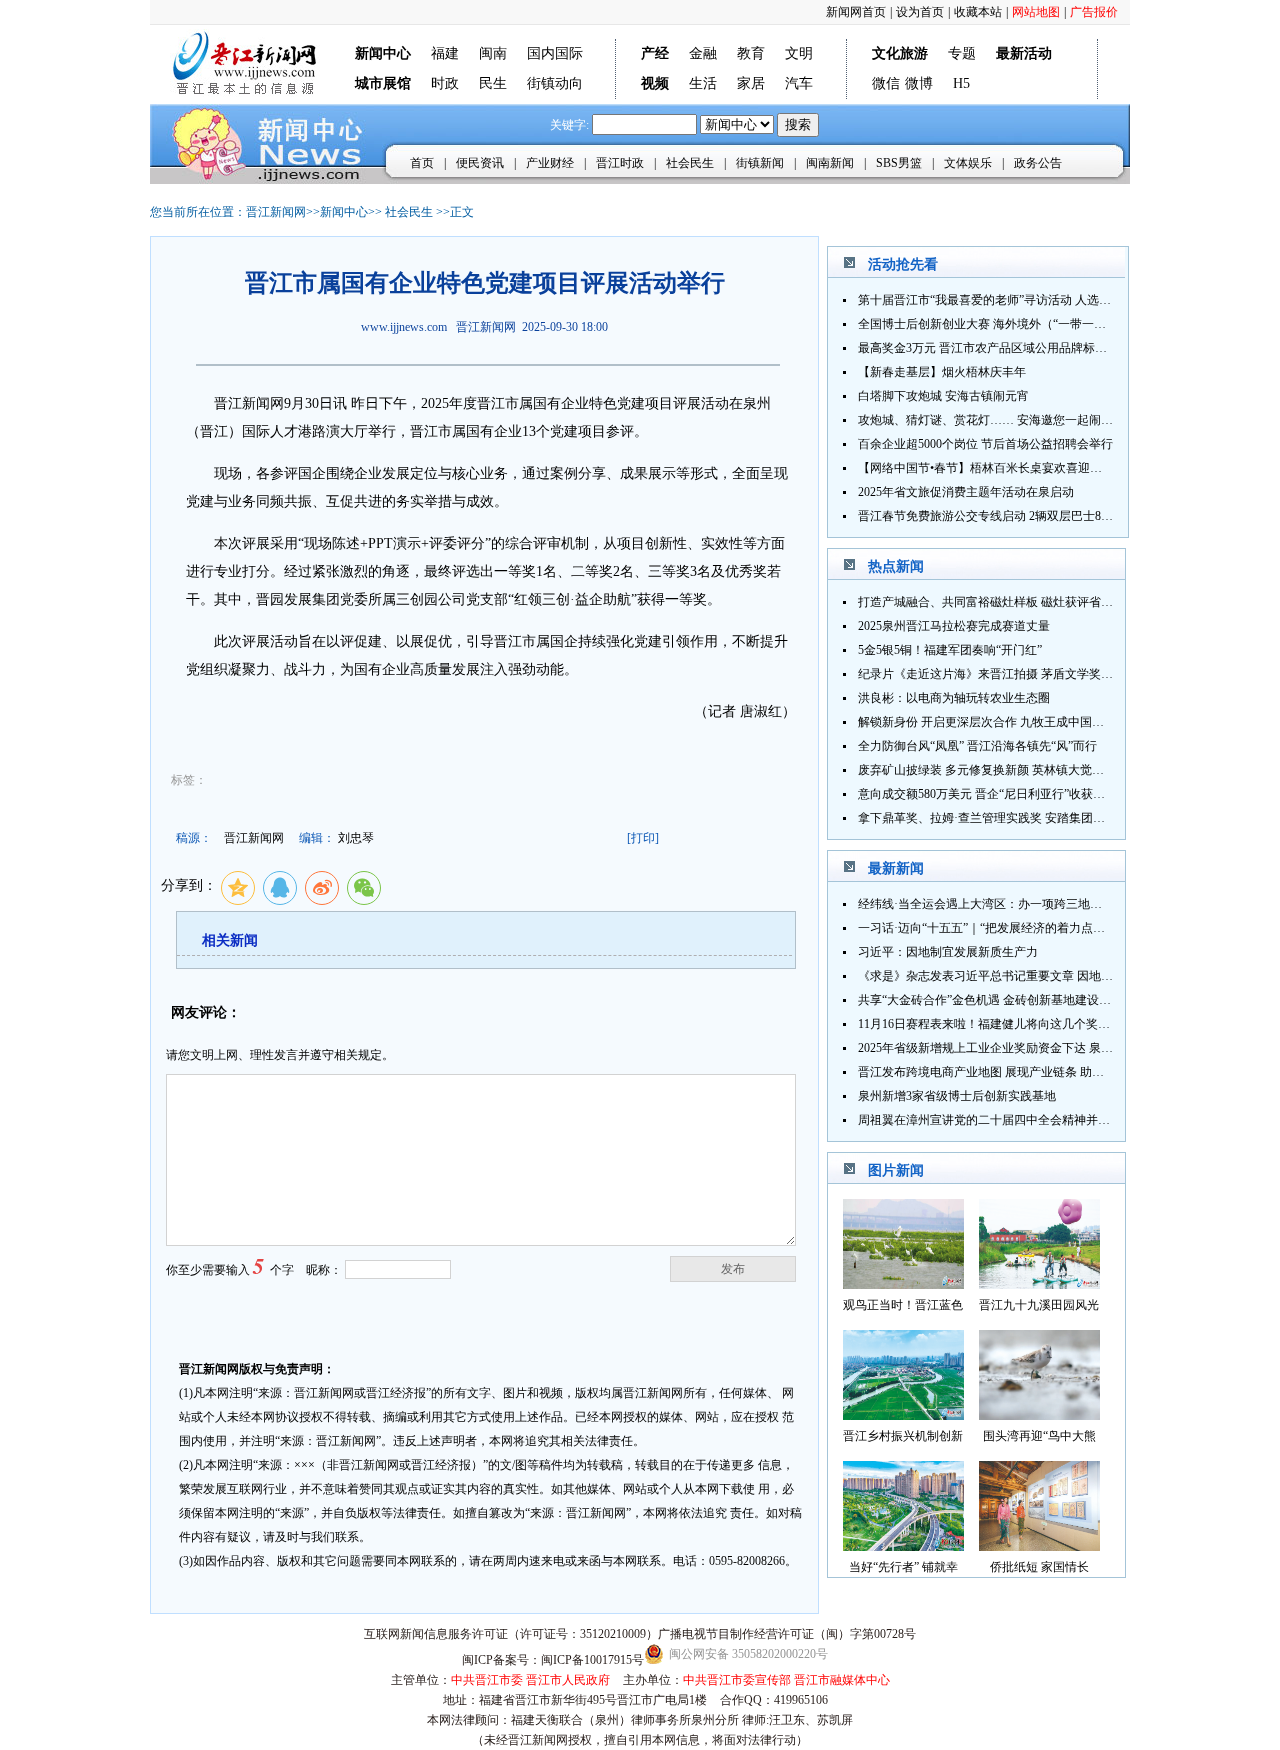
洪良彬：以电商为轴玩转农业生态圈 (954, 698)
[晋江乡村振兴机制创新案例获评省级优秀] (903, 1414)
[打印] (643, 838)
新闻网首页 (856, 12)
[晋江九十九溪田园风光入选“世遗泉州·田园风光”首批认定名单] (1039, 1283)
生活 (703, 83)
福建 (445, 53)
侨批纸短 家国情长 (1039, 1567)
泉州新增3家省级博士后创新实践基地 (957, 1096)
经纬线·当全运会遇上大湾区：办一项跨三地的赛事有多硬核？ (1022, 904)
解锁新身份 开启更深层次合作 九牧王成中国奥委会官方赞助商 (1023, 722)
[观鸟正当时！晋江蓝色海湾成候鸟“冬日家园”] (903, 1283)
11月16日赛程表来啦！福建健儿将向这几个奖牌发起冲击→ (1014, 1024)
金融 (703, 53)
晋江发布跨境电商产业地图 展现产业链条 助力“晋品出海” (1010, 1072)
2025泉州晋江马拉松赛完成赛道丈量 (954, 626)
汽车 (799, 83)
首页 (422, 163)
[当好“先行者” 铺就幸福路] (903, 1545)
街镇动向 (555, 83)
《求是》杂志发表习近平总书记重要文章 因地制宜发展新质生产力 (1033, 976)
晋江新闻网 (276, 212)
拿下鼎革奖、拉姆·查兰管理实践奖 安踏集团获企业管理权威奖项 (1029, 818)
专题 (962, 53)
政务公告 (1038, 163)
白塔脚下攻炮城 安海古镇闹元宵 (943, 396)
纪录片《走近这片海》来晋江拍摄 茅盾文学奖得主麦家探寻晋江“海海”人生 (1056, 674)
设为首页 (920, 12)
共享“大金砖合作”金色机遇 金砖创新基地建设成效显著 (1002, 1000)
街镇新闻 (760, 163)
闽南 (493, 53)
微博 (919, 83)
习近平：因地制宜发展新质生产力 (948, 952)
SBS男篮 (899, 163)
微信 (886, 83)
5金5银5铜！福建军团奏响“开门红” (950, 650)
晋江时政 (620, 163)
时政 (445, 83)
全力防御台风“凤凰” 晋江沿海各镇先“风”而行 (977, 746)
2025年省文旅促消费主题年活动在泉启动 (966, 492)
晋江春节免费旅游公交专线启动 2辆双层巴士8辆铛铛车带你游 (1021, 516)
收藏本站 (978, 12)
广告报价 (1094, 12)
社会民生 (690, 163)
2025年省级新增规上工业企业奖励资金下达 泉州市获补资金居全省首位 (1045, 1048)
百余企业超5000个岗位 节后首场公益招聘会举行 (985, 444)
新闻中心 (344, 212)
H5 (961, 83)
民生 (493, 83)
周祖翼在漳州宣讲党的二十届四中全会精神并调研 (990, 1120)
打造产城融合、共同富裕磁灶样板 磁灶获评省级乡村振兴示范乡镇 (1033, 602)
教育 (751, 53)
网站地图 (1036, 12)
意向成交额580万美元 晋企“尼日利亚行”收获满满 (987, 794)
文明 (799, 53)
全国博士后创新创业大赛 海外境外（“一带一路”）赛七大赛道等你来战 (1044, 324)
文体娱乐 (968, 163)
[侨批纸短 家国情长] (1039, 1545)
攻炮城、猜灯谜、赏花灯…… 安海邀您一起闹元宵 (991, 420)
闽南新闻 (830, 163)
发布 (733, 1269)
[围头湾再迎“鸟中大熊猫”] (1039, 1414)
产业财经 (550, 163)
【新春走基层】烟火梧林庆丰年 (942, 372)
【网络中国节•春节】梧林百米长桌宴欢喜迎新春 (986, 468)
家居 (751, 83)
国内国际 (555, 53)
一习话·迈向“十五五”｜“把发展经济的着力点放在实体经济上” (1020, 928)
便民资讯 (480, 163)
